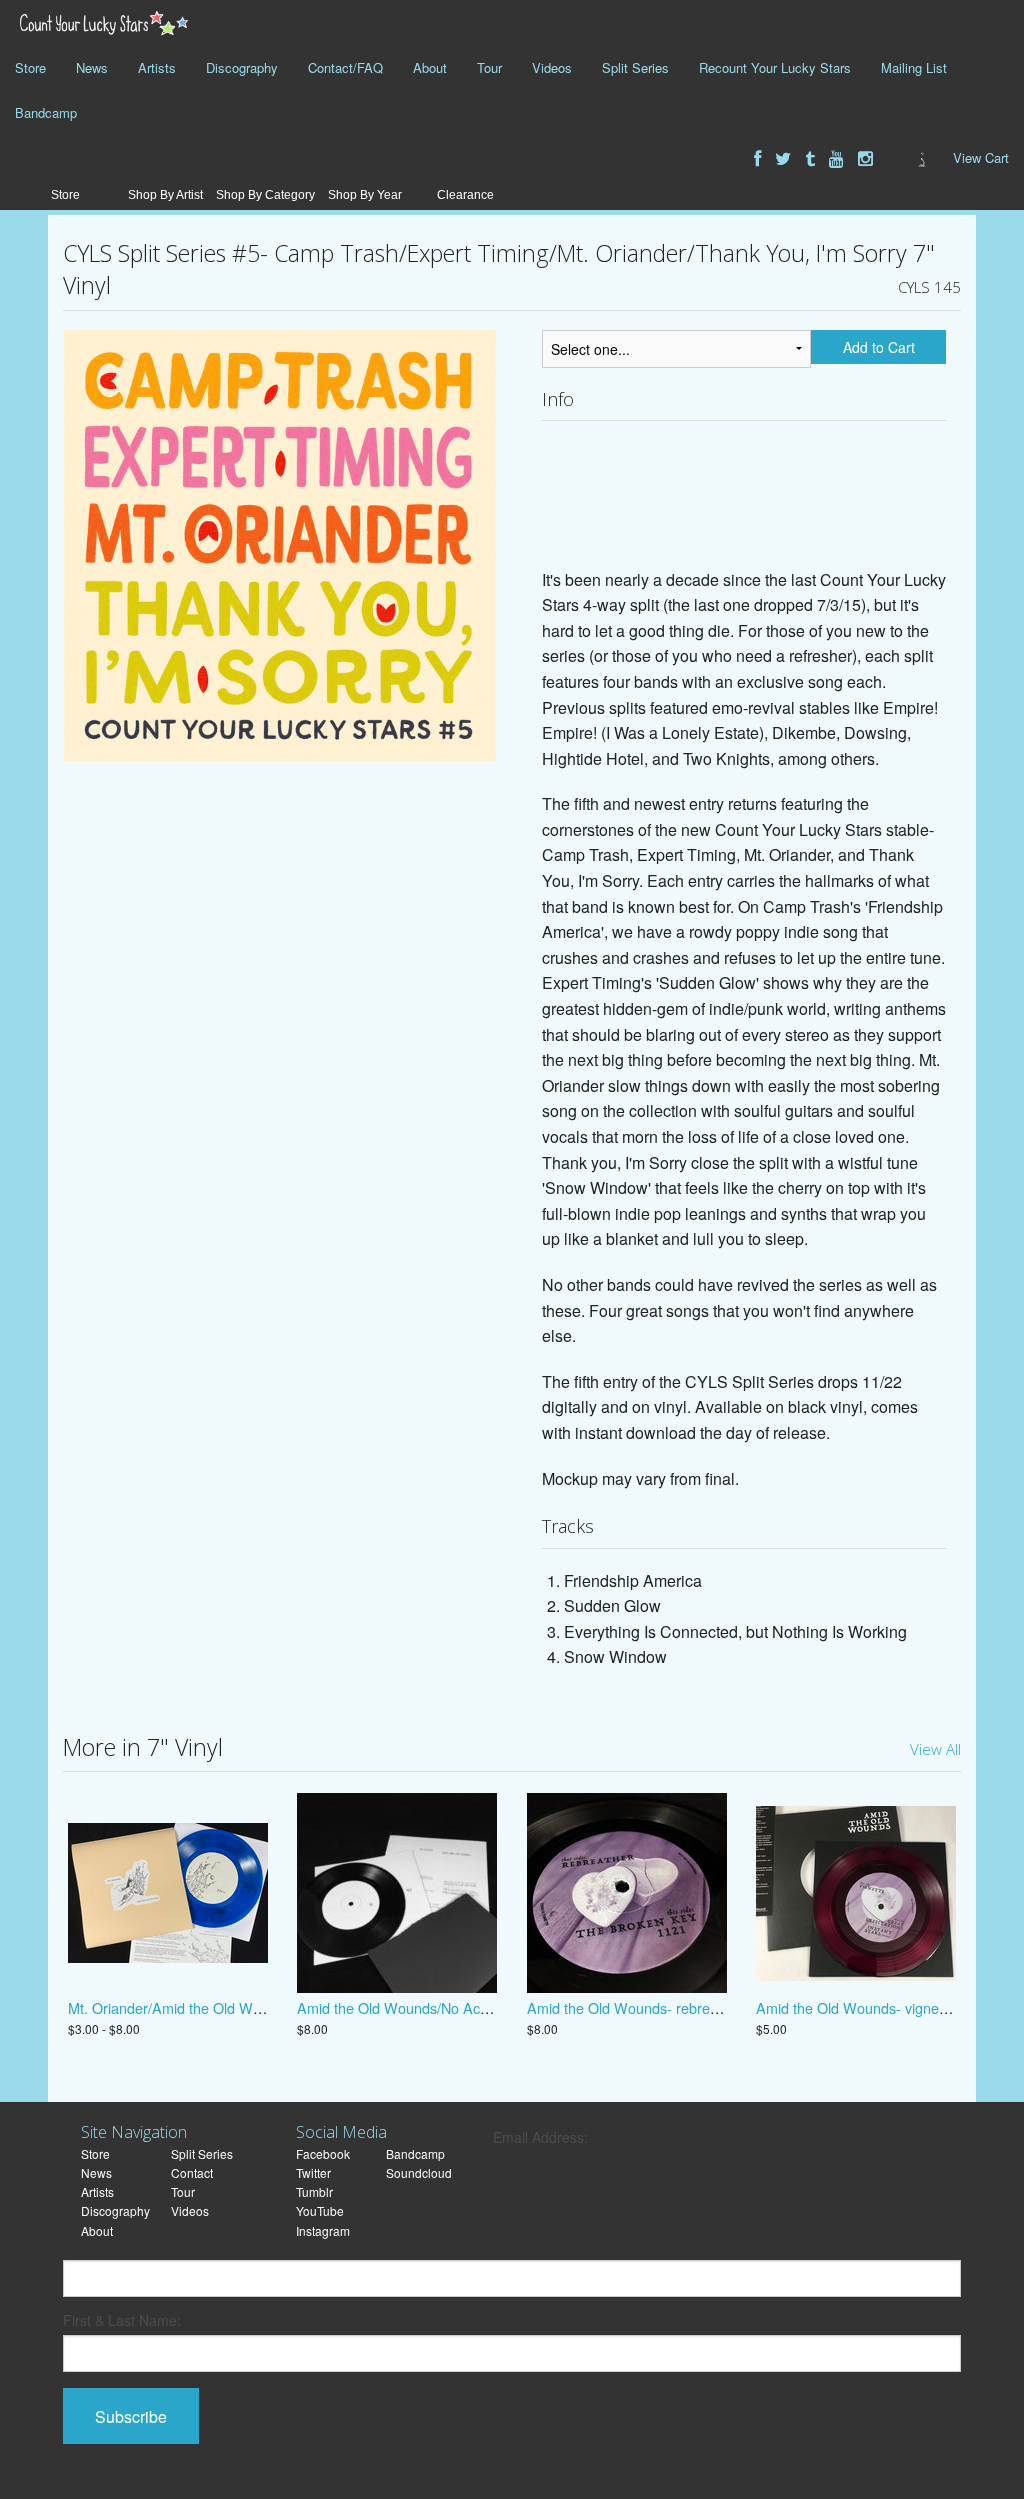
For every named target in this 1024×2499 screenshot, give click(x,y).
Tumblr (314, 2191)
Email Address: (540, 2137)
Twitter (313, 2172)
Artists (157, 67)
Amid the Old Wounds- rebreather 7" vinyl (659, 2007)
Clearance (465, 195)
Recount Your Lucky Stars (775, 67)
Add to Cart (879, 347)
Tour (489, 67)
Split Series (635, 67)
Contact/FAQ (345, 67)
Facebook (323, 2153)
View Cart (981, 157)
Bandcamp (46, 112)
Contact (192, 2172)
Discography (242, 67)
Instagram (323, 2230)
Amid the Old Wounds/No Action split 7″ (423, 2007)
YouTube (320, 2210)
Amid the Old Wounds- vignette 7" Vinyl (881, 2007)
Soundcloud (419, 2172)
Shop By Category (265, 195)
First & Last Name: (122, 2320)
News (92, 67)
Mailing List (914, 67)
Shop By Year (365, 195)
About (430, 67)
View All (935, 1749)
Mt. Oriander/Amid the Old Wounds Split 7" (204, 2007)
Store (30, 67)
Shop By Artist (165, 195)
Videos (552, 67)
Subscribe (131, 2416)
